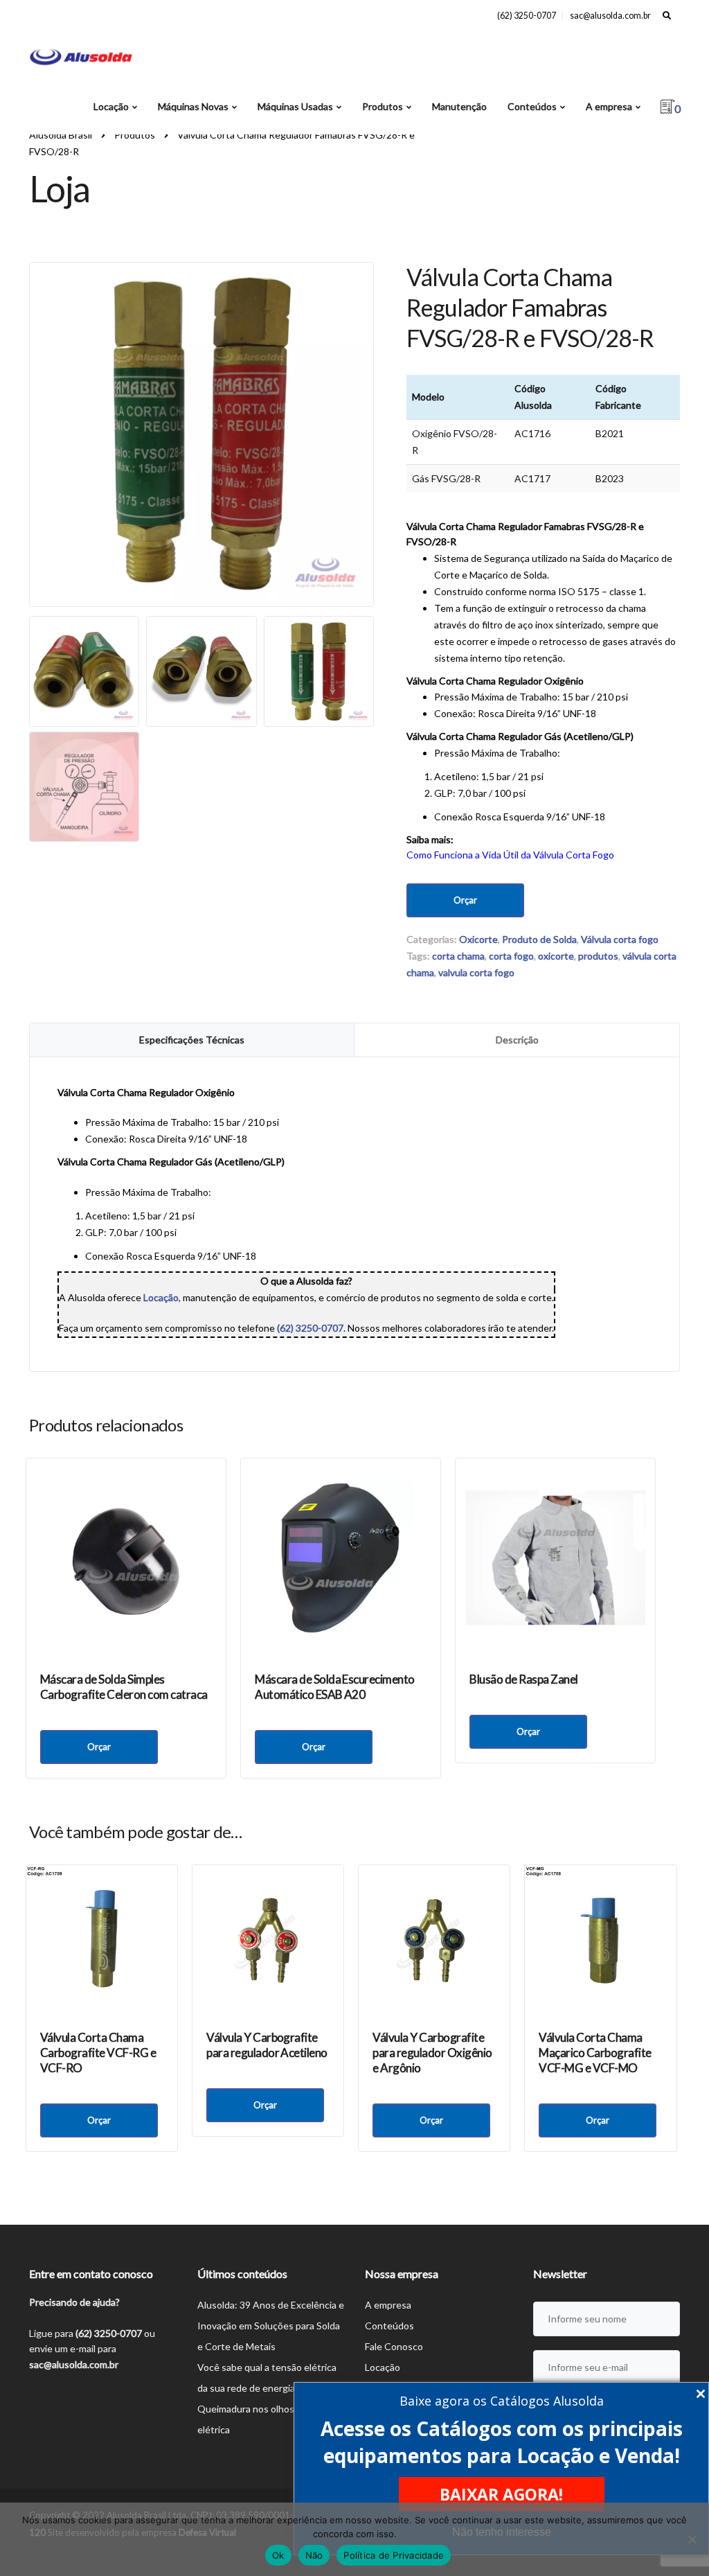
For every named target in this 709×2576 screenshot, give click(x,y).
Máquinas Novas (193, 106)
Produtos (383, 106)
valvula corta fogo (476, 972)
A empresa (609, 106)
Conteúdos (532, 106)
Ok (278, 2555)
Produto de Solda (539, 939)
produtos (598, 956)
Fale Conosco (394, 2346)
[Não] (692, 2539)
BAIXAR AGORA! (501, 2494)
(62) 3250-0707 (527, 16)
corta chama (458, 956)
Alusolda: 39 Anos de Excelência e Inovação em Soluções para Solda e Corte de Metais (271, 2326)
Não (314, 2555)
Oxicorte (478, 939)
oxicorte (556, 956)
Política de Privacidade (394, 2555)
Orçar (465, 900)
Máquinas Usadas (295, 106)
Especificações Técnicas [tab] (192, 1040)
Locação (111, 106)
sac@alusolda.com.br (610, 16)
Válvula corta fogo (620, 939)
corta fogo (511, 956)
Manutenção (459, 106)
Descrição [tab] (517, 1040)
